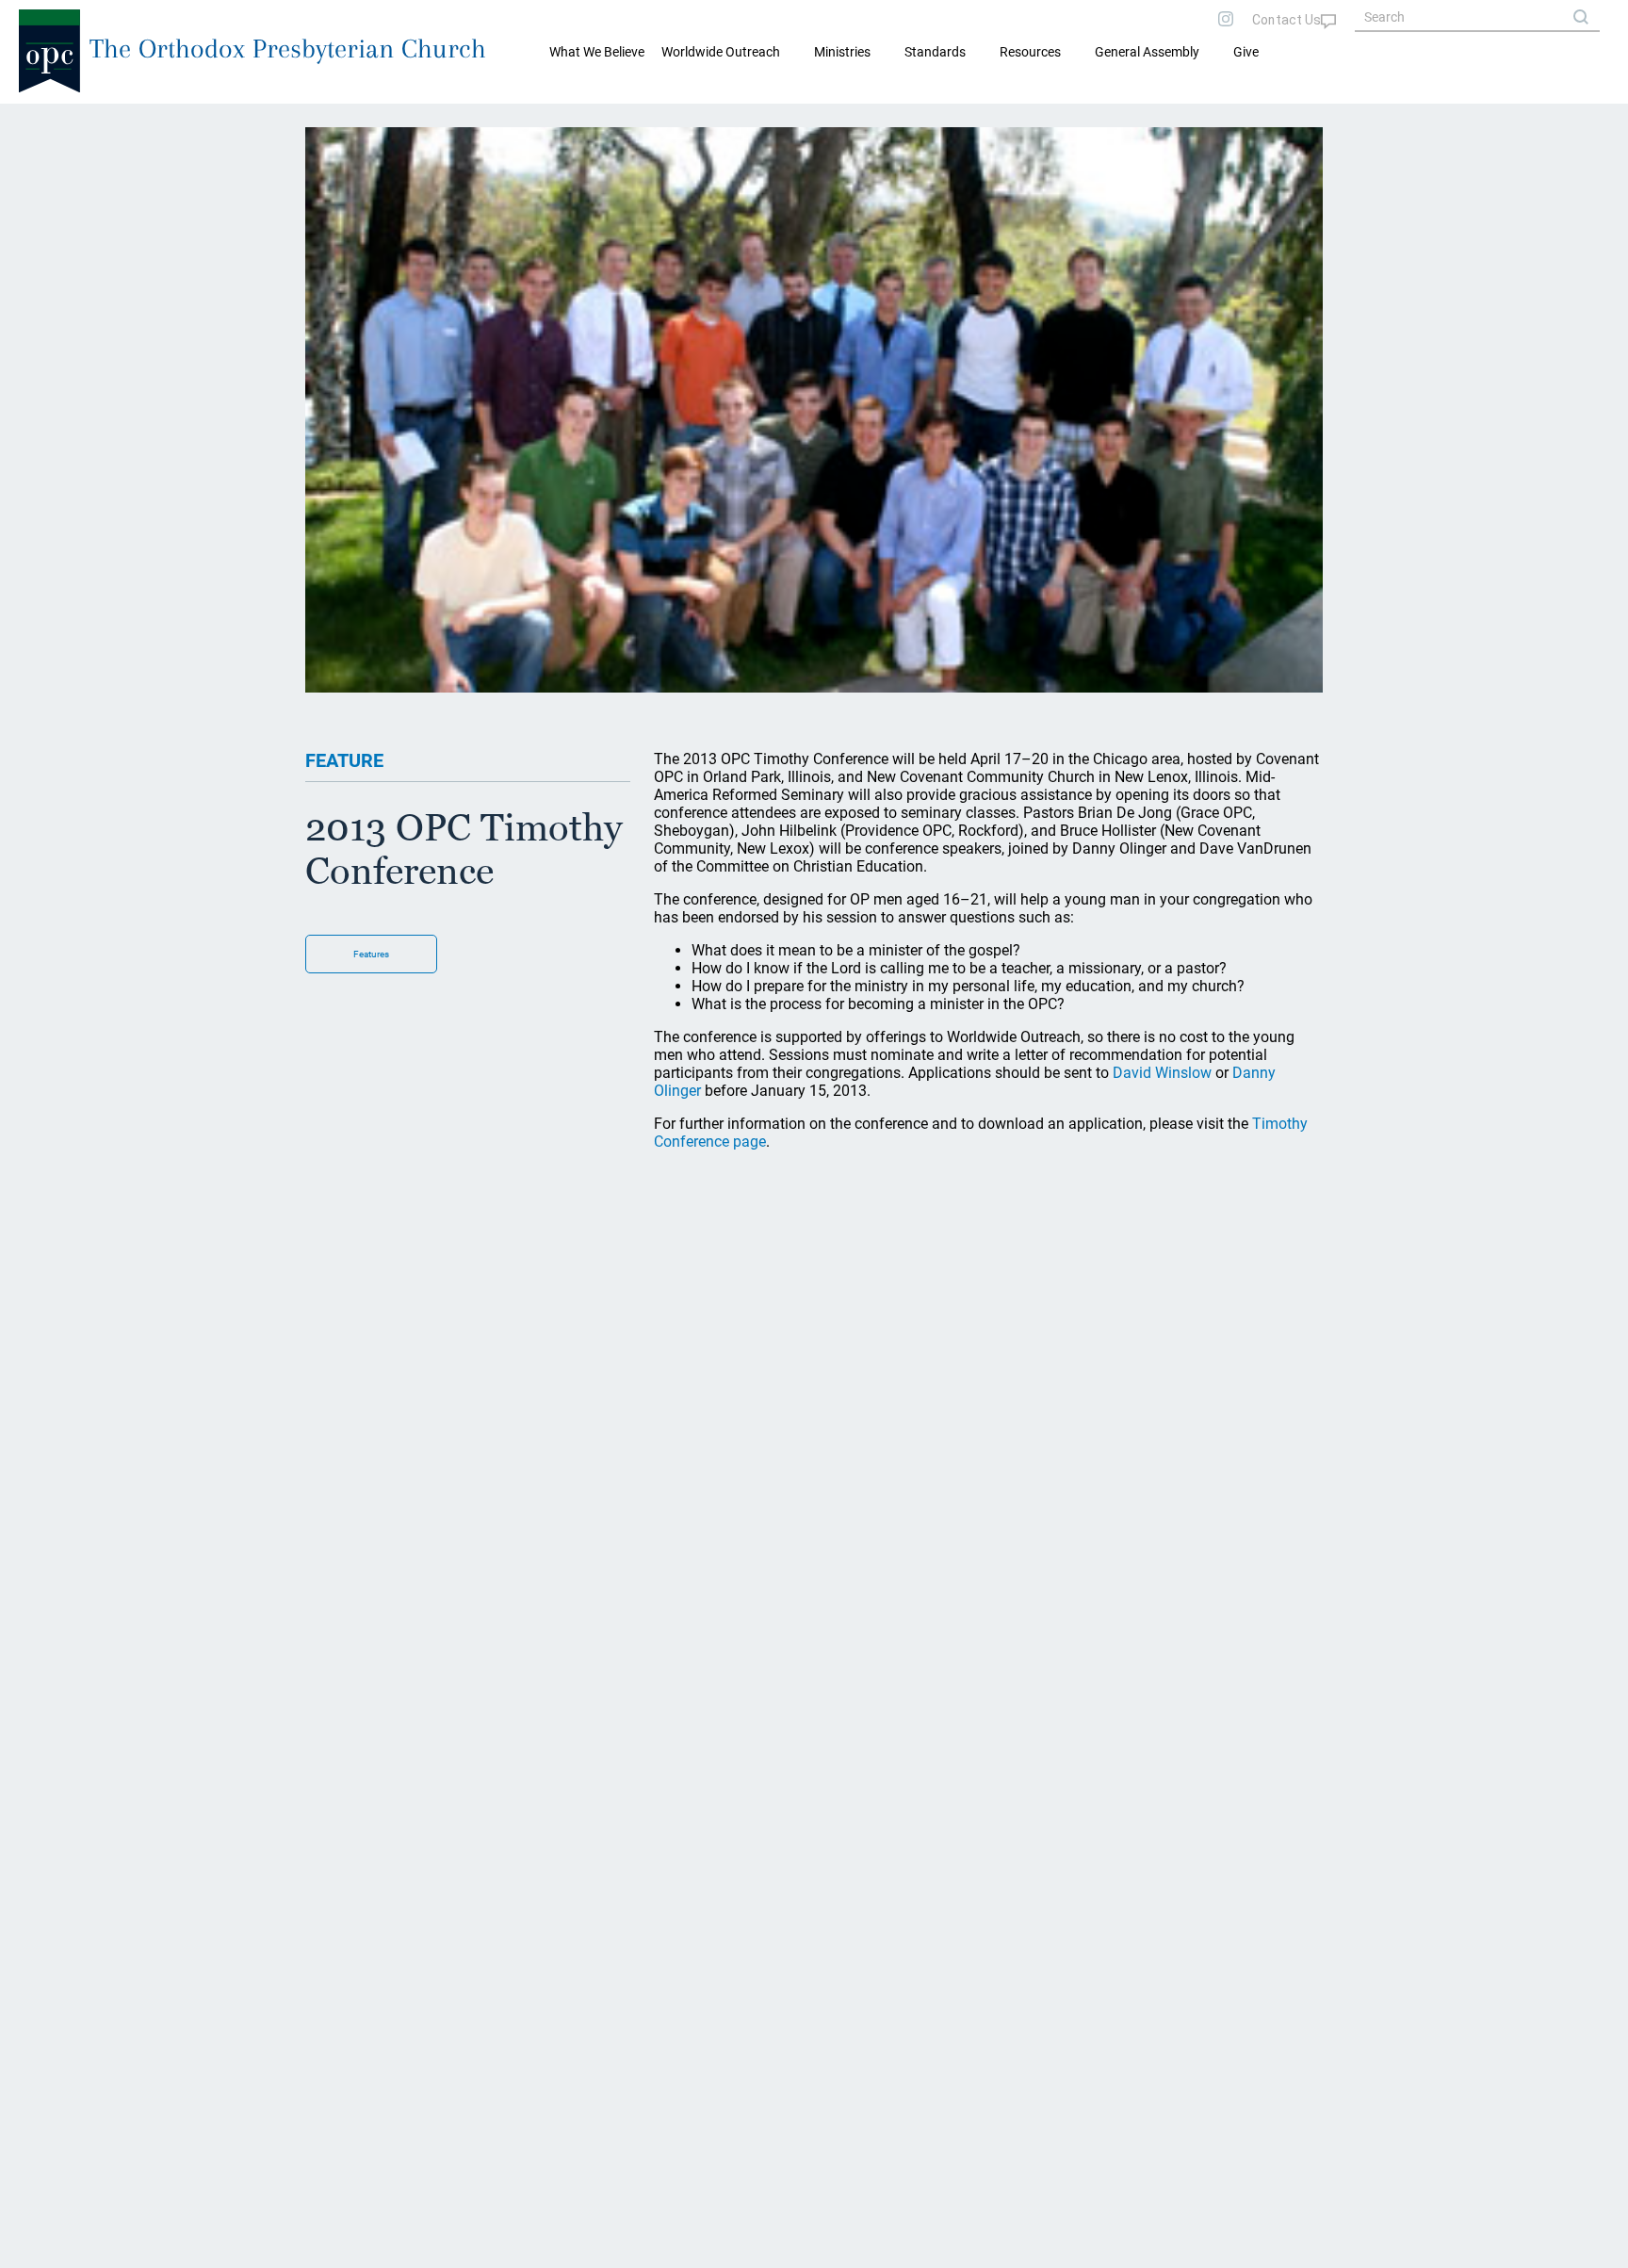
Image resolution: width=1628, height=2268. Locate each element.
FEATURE (344, 760)
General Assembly (1147, 52)
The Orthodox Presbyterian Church (288, 49)
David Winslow (1162, 1073)
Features (371, 954)
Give (1246, 52)
